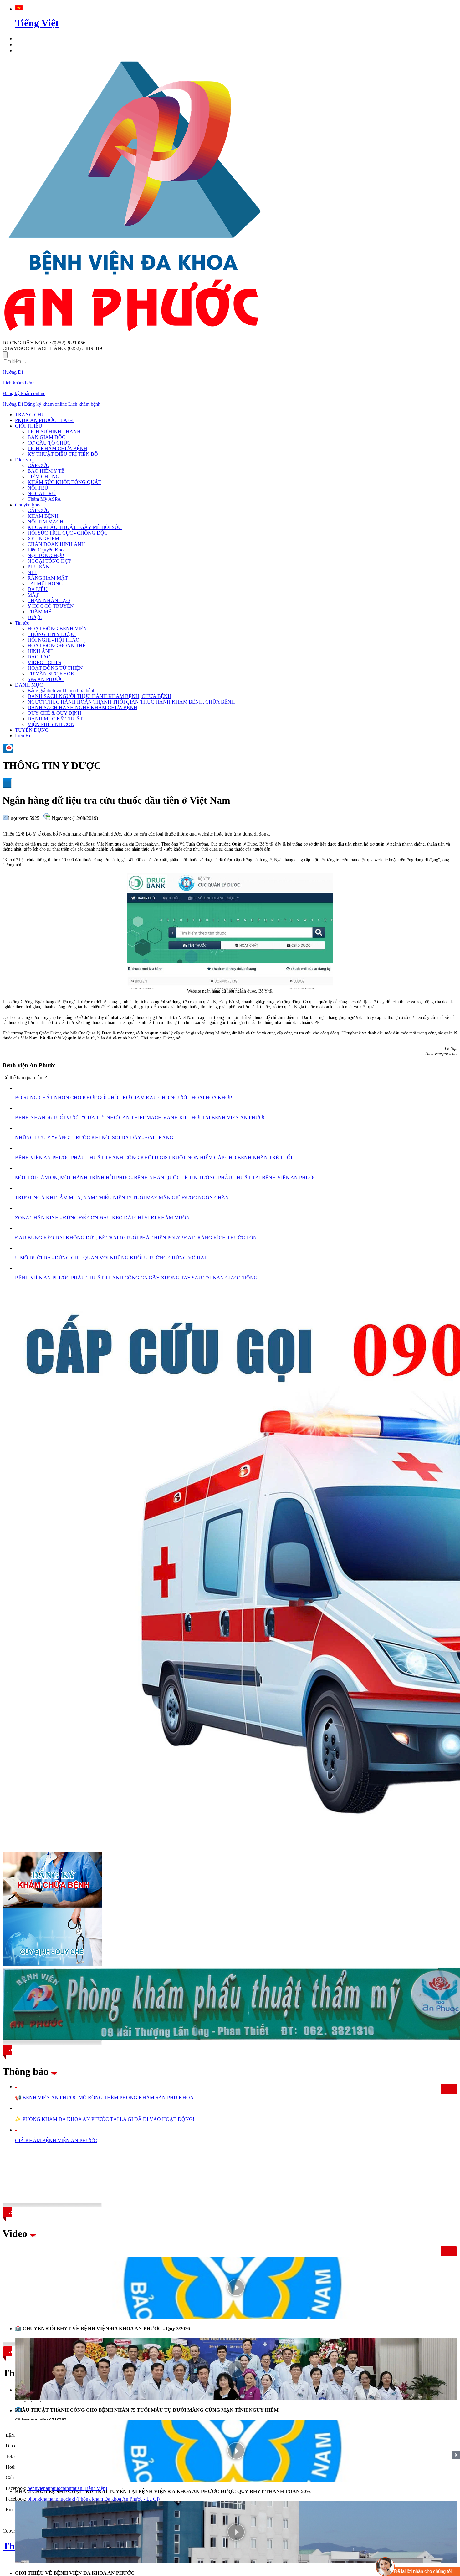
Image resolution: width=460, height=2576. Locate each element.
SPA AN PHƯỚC (46, 679)
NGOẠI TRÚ (42, 493)
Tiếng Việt (37, 23)
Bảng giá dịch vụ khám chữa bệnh (61, 691)
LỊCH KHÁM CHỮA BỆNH (57, 448)
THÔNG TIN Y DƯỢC (52, 634)
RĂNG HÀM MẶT (48, 578)
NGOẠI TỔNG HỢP (49, 561)
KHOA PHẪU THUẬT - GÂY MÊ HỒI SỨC (75, 527)
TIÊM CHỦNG (43, 477)
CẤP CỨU (38, 465)
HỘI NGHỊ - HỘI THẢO (54, 640)
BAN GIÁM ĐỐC (46, 437)
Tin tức (22, 623)
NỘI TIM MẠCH (46, 522)
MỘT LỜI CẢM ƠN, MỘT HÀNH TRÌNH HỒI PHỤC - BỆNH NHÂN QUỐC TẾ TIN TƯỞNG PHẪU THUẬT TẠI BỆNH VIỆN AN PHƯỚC (166, 1178)
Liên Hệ (23, 736)
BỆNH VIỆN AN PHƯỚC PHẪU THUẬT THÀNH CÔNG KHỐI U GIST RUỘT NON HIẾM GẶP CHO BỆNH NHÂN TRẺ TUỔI (154, 1158)
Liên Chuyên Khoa (47, 550)
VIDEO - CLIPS (44, 662)
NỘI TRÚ (38, 488)
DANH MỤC (29, 685)
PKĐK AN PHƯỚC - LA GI (44, 420)
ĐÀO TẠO (39, 657)
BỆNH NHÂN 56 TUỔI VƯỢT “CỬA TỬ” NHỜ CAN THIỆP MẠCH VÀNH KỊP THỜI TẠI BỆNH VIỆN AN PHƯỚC (141, 1118)
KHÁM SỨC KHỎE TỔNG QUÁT (64, 482)
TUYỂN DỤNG (32, 730)
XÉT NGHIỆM (43, 539)
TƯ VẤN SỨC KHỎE (51, 674)
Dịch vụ (23, 460)
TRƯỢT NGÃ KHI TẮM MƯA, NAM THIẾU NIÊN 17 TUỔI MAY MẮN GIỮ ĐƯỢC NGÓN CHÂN (122, 1198)
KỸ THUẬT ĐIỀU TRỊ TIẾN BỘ (63, 454)
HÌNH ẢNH (40, 651)
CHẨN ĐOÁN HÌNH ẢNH (56, 544)
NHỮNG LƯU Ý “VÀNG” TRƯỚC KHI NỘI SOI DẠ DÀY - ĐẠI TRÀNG (94, 1138)
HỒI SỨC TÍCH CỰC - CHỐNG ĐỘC (68, 533)
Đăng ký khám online (24, 393)
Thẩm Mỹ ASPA (44, 499)
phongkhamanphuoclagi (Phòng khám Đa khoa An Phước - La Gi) (94, 2499)
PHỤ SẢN (38, 567)
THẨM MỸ (40, 612)
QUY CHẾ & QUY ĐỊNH (54, 713)
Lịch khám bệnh (19, 383)
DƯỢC (35, 617)
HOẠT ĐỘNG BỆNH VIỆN (57, 629)
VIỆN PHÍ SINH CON (51, 724)
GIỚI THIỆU (29, 426)
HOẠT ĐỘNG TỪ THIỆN (55, 668)
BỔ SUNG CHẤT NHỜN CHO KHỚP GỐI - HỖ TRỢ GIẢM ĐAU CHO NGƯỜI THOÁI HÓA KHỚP (123, 1097)
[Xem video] (236, 2288)
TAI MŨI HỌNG (45, 584)
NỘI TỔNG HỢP (46, 555)
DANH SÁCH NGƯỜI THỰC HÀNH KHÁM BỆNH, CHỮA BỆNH (100, 696)
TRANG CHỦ (30, 415)
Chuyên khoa (28, 505)
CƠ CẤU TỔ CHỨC (49, 443)
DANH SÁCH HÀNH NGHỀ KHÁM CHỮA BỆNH (82, 707)
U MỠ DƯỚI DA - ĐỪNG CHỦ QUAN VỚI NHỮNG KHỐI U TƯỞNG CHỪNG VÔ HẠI (110, 1258)
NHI (32, 572)
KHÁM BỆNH (43, 516)
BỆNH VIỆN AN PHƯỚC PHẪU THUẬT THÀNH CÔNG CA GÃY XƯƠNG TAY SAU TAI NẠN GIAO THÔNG (136, 1278)
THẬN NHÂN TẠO (49, 600)
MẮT (33, 595)
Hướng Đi (13, 372)
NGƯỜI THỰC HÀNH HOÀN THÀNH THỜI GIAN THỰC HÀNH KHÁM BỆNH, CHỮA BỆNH (131, 702)
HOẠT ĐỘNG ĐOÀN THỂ (57, 645)
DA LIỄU (38, 589)
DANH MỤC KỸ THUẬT (55, 719)
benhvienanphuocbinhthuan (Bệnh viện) (67, 2488)
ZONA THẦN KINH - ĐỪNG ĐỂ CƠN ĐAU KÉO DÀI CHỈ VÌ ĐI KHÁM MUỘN (102, 1218)
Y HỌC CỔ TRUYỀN (51, 606)
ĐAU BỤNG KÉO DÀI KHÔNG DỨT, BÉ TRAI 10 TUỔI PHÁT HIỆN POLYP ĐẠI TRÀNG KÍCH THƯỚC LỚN (136, 1238)
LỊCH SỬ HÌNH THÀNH (54, 432)
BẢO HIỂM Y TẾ (46, 471)
